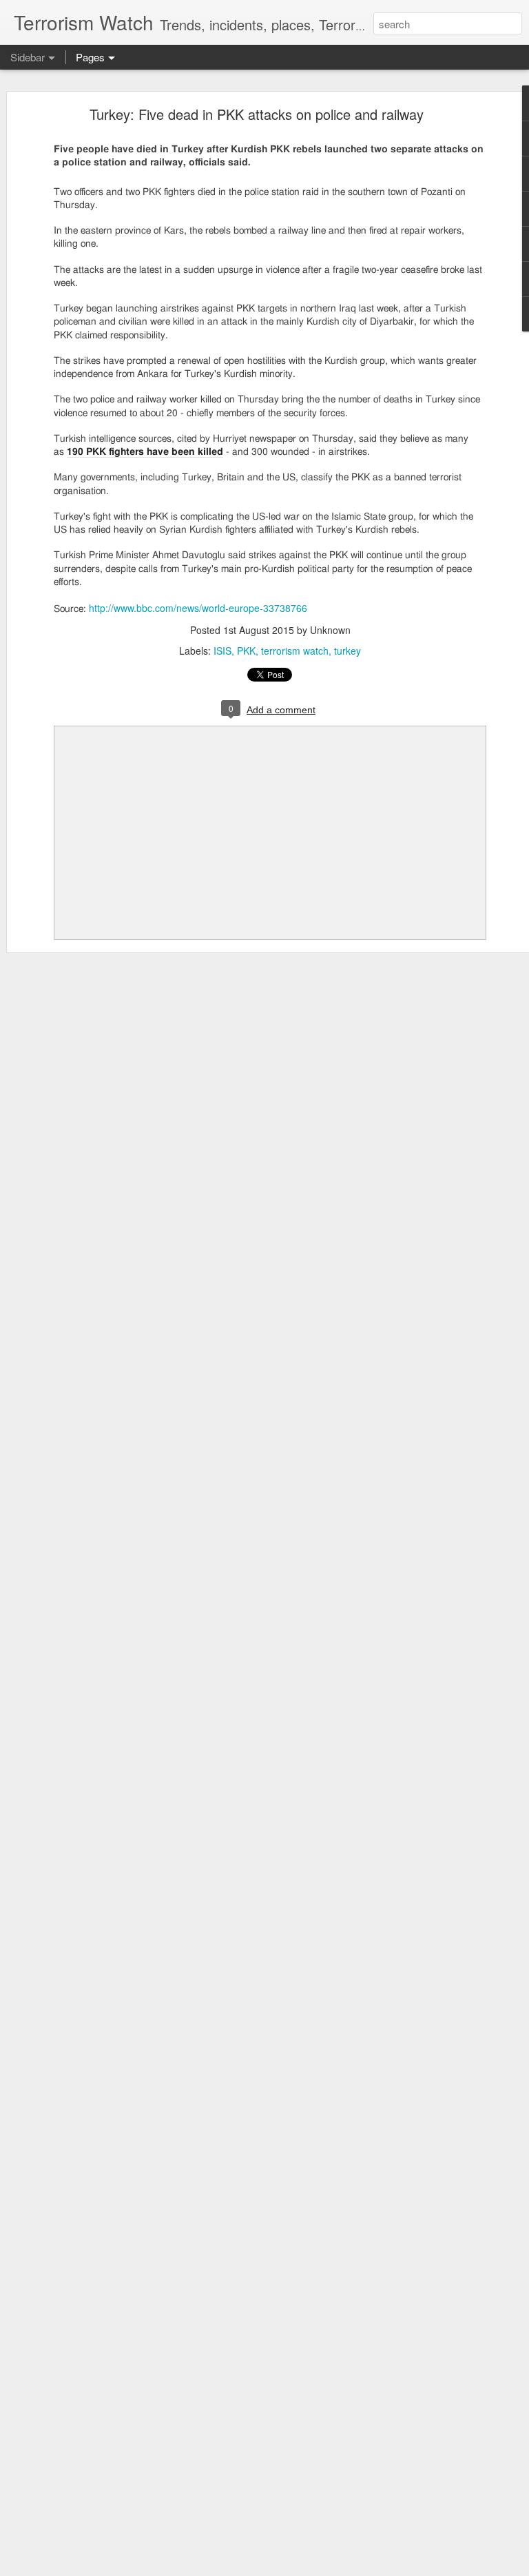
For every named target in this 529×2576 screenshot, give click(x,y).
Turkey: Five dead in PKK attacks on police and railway (257, 114)
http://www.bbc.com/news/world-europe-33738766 (198, 608)
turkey (348, 651)
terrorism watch (295, 651)
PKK (246, 651)
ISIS (222, 651)
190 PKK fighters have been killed (145, 452)
